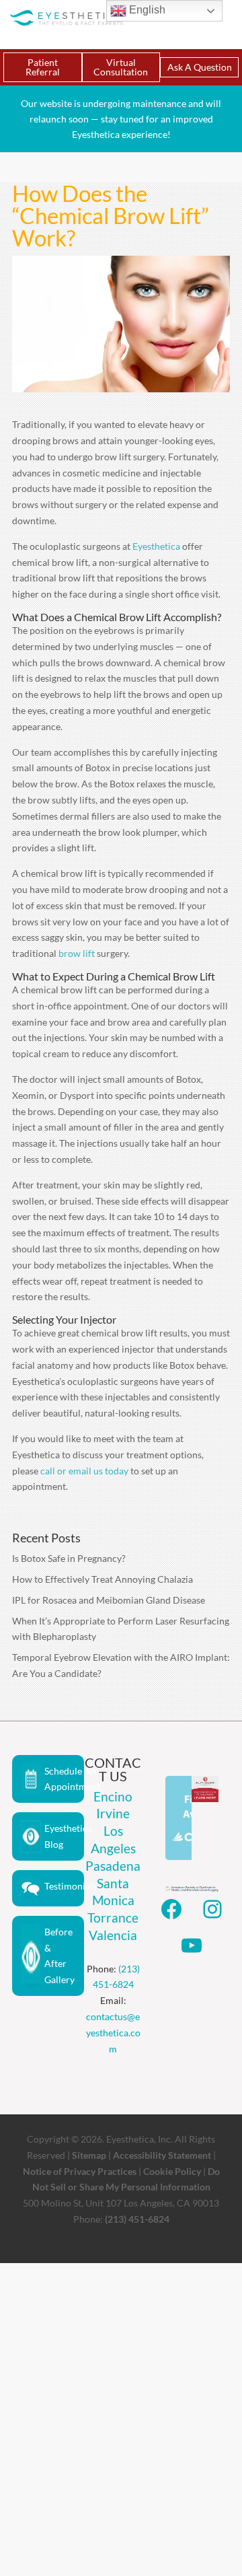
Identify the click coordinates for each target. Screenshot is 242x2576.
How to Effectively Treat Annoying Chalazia (103, 1579)
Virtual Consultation (121, 67)
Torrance (113, 1918)
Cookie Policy (172, 2171)
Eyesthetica (156, 546)
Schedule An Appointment (64, 1779)
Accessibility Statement (162, 2155)
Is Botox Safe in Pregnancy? (69, 1558)
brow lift (77, 953)
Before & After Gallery (59, 1956)
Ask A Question (200, 67)
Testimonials (64, 1886)
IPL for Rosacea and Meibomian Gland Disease (109, 1600)
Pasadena (113, 1866)
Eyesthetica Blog (64, 1836)
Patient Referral (43, 67)
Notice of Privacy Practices (80, 2171)
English (146, 10)
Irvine (113, 1813)
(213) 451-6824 (137, 2219)
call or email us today (84, 1471)
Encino (113, 1796)
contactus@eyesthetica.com (113, 2033)
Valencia (113, 1935)
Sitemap (89, 2155)
